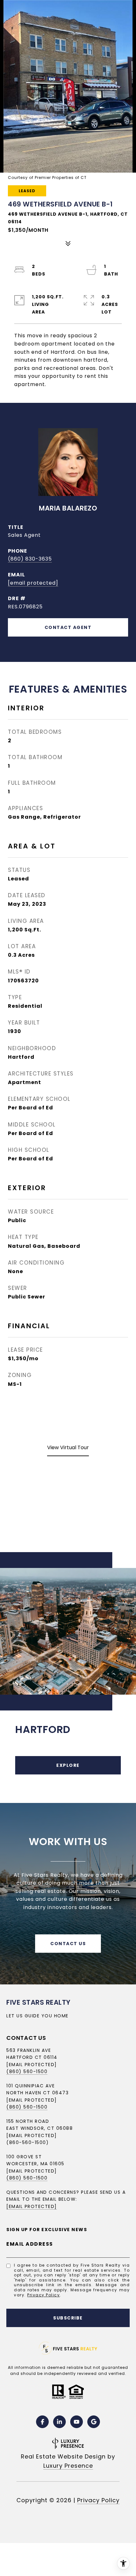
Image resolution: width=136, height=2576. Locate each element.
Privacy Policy (43, 2295)
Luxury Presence (68, 2466)
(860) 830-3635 (30, 559)
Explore (68, 1765)
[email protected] (32, 2171)
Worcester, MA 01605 (35, 2164)
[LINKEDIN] (59, 2422)
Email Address (30, 2244)
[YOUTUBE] (77, 2422)
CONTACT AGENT (68, 627)
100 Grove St (24, 2157)
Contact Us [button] (68, 1944)
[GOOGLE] (94, 2422)
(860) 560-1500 (27, 2072)
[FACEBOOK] (42, 2422)
